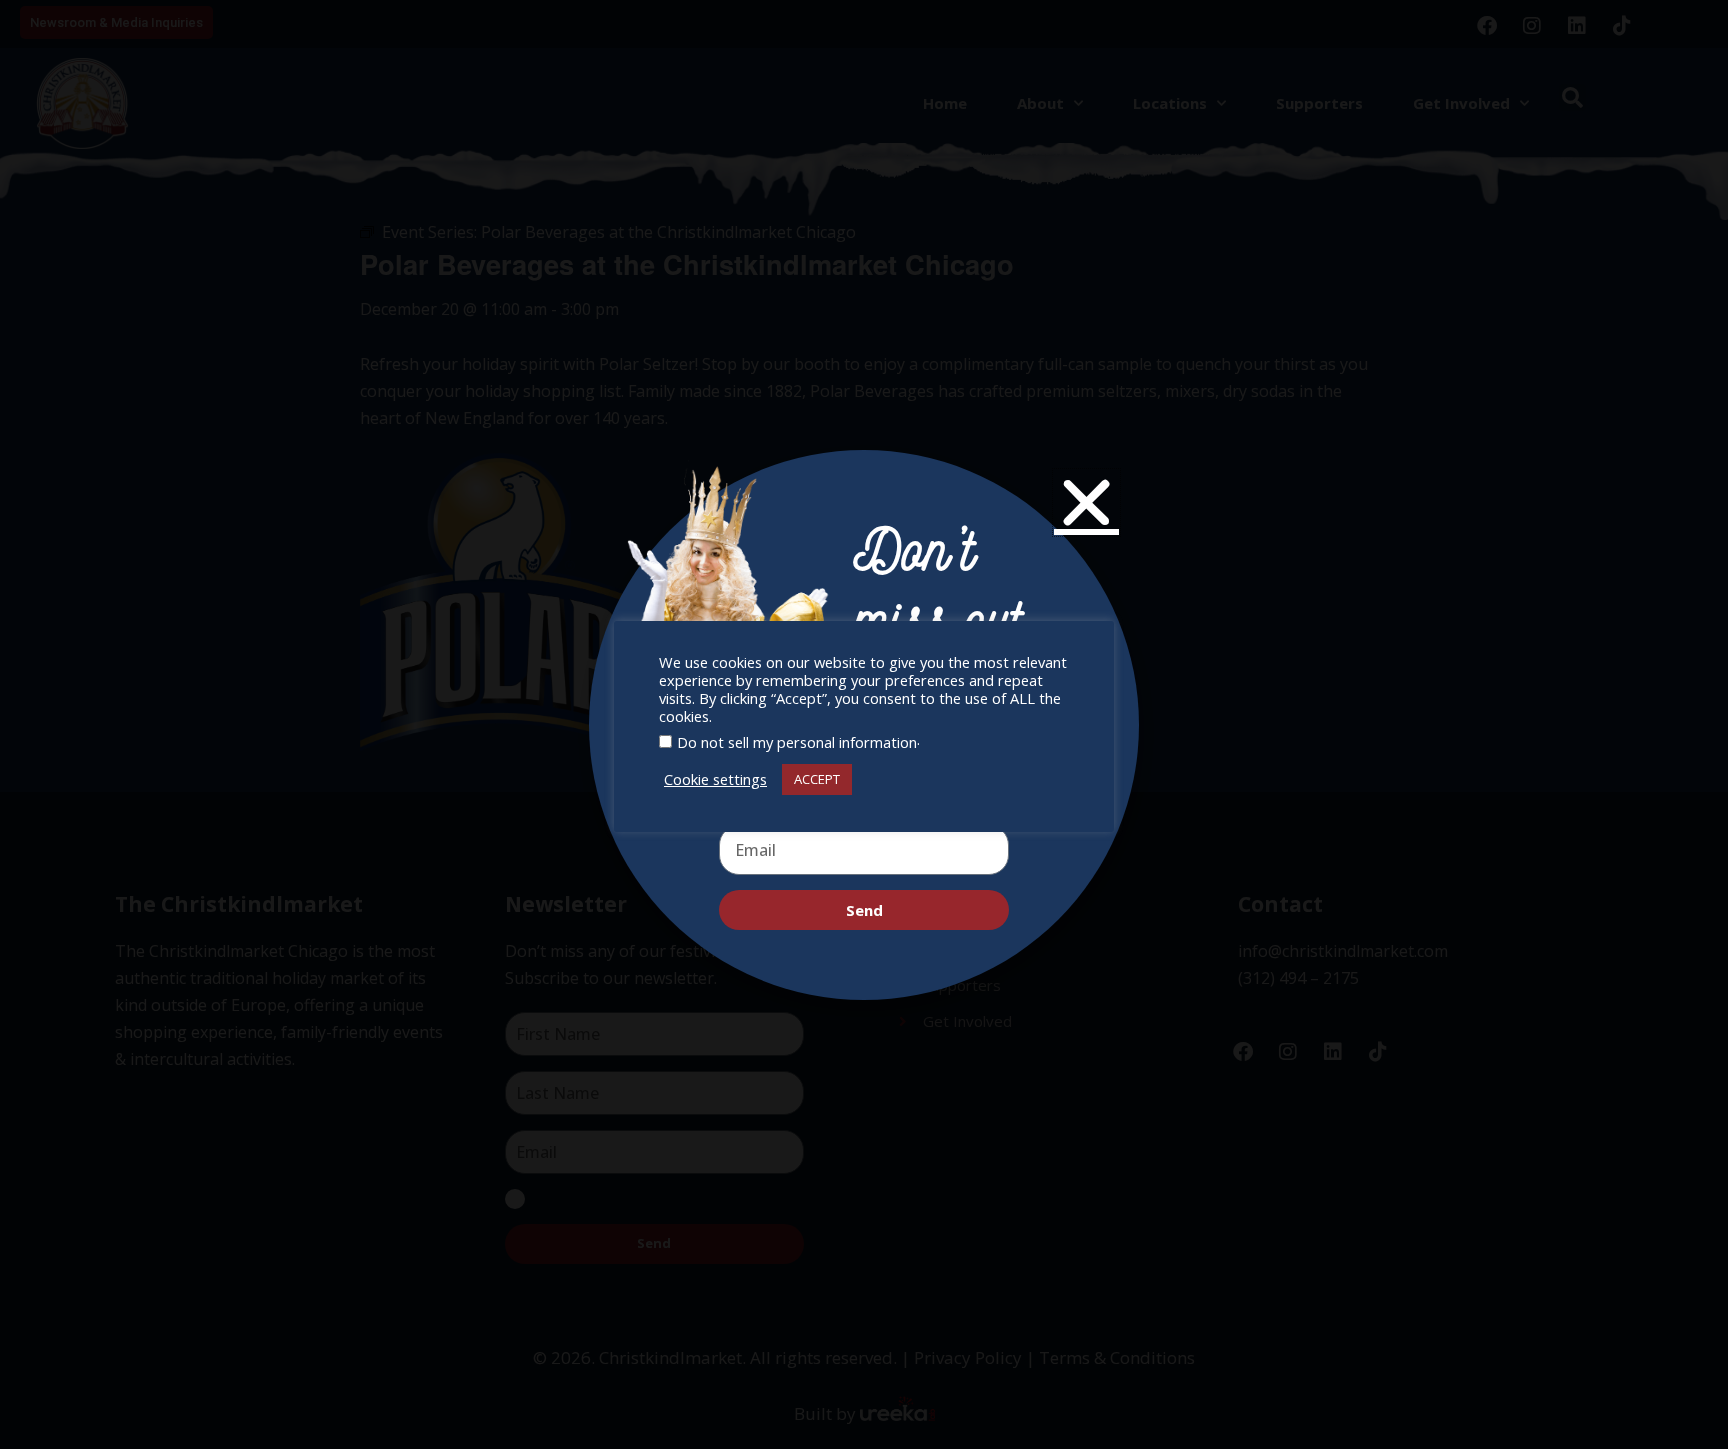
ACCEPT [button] (817, 779)
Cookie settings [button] (715, 779)
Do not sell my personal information (797, 742)
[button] (1086, 502)
